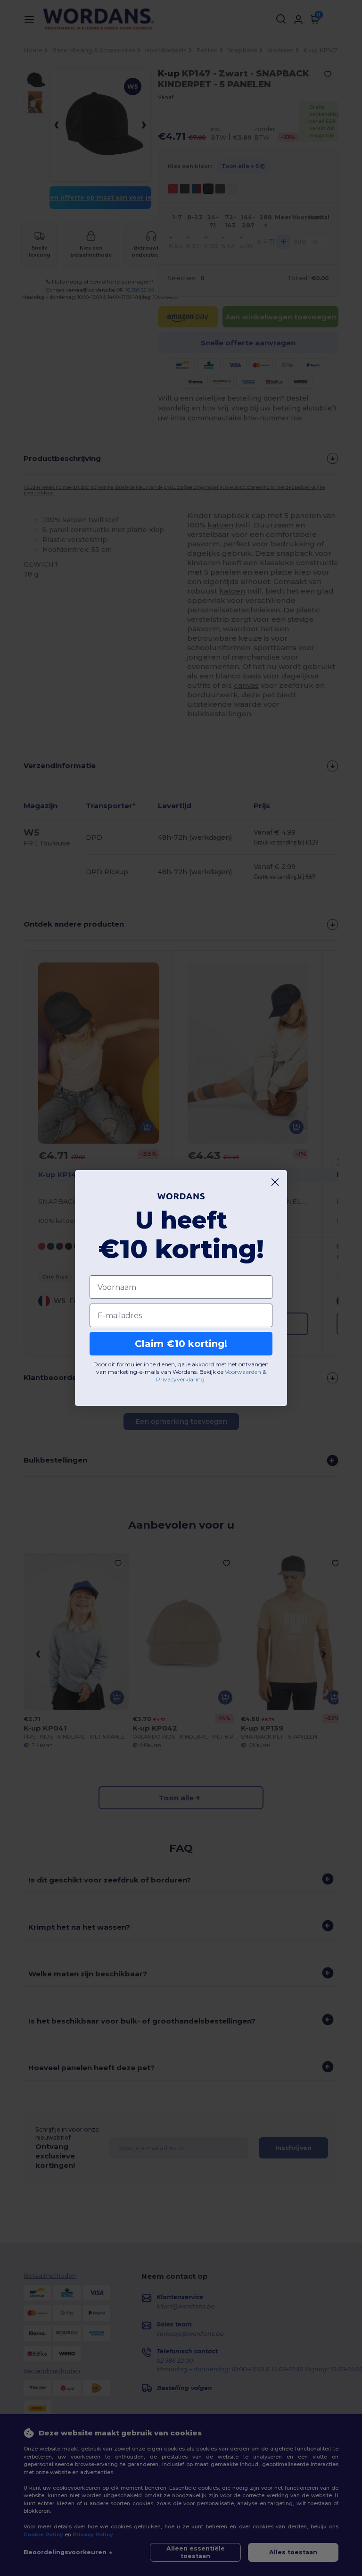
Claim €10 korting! (181, 1344)
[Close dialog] (275, 1182)
